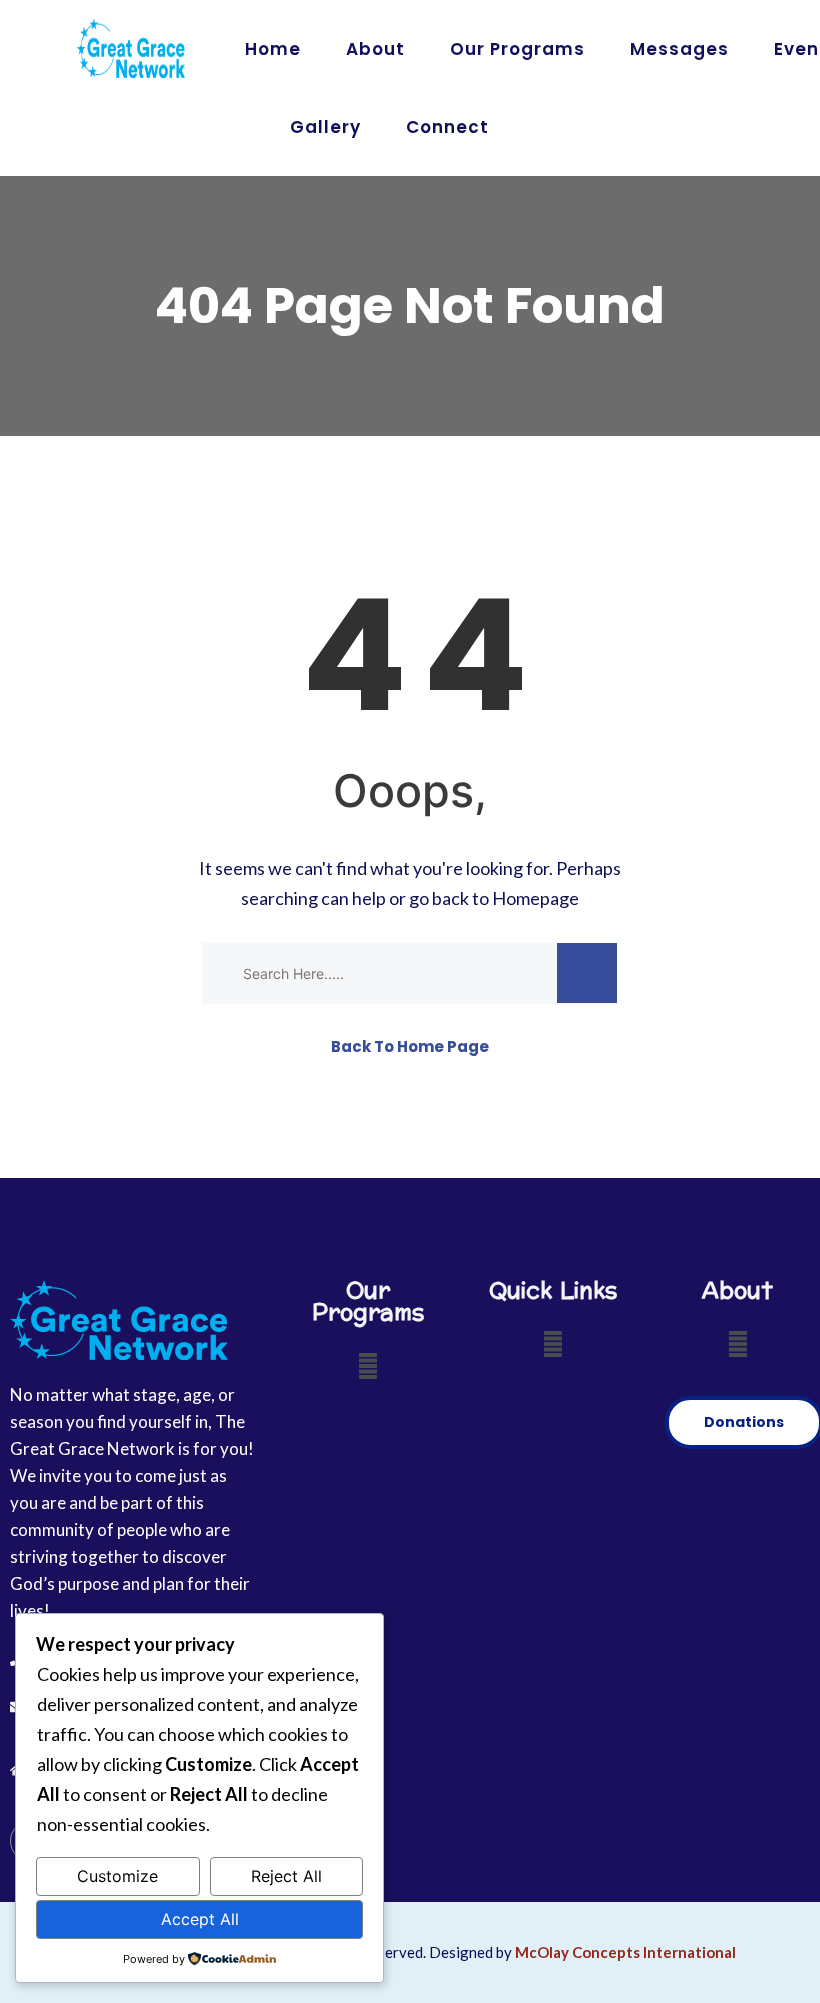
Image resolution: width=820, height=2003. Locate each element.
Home (273, 49)
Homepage (535, 898)
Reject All (286, 1876)
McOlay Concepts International (625, 1952)
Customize (117, 1876)
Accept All (200, 1919)
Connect (447, 127)
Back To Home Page (410, 1046)
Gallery (325, 127)
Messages (679, 49)
